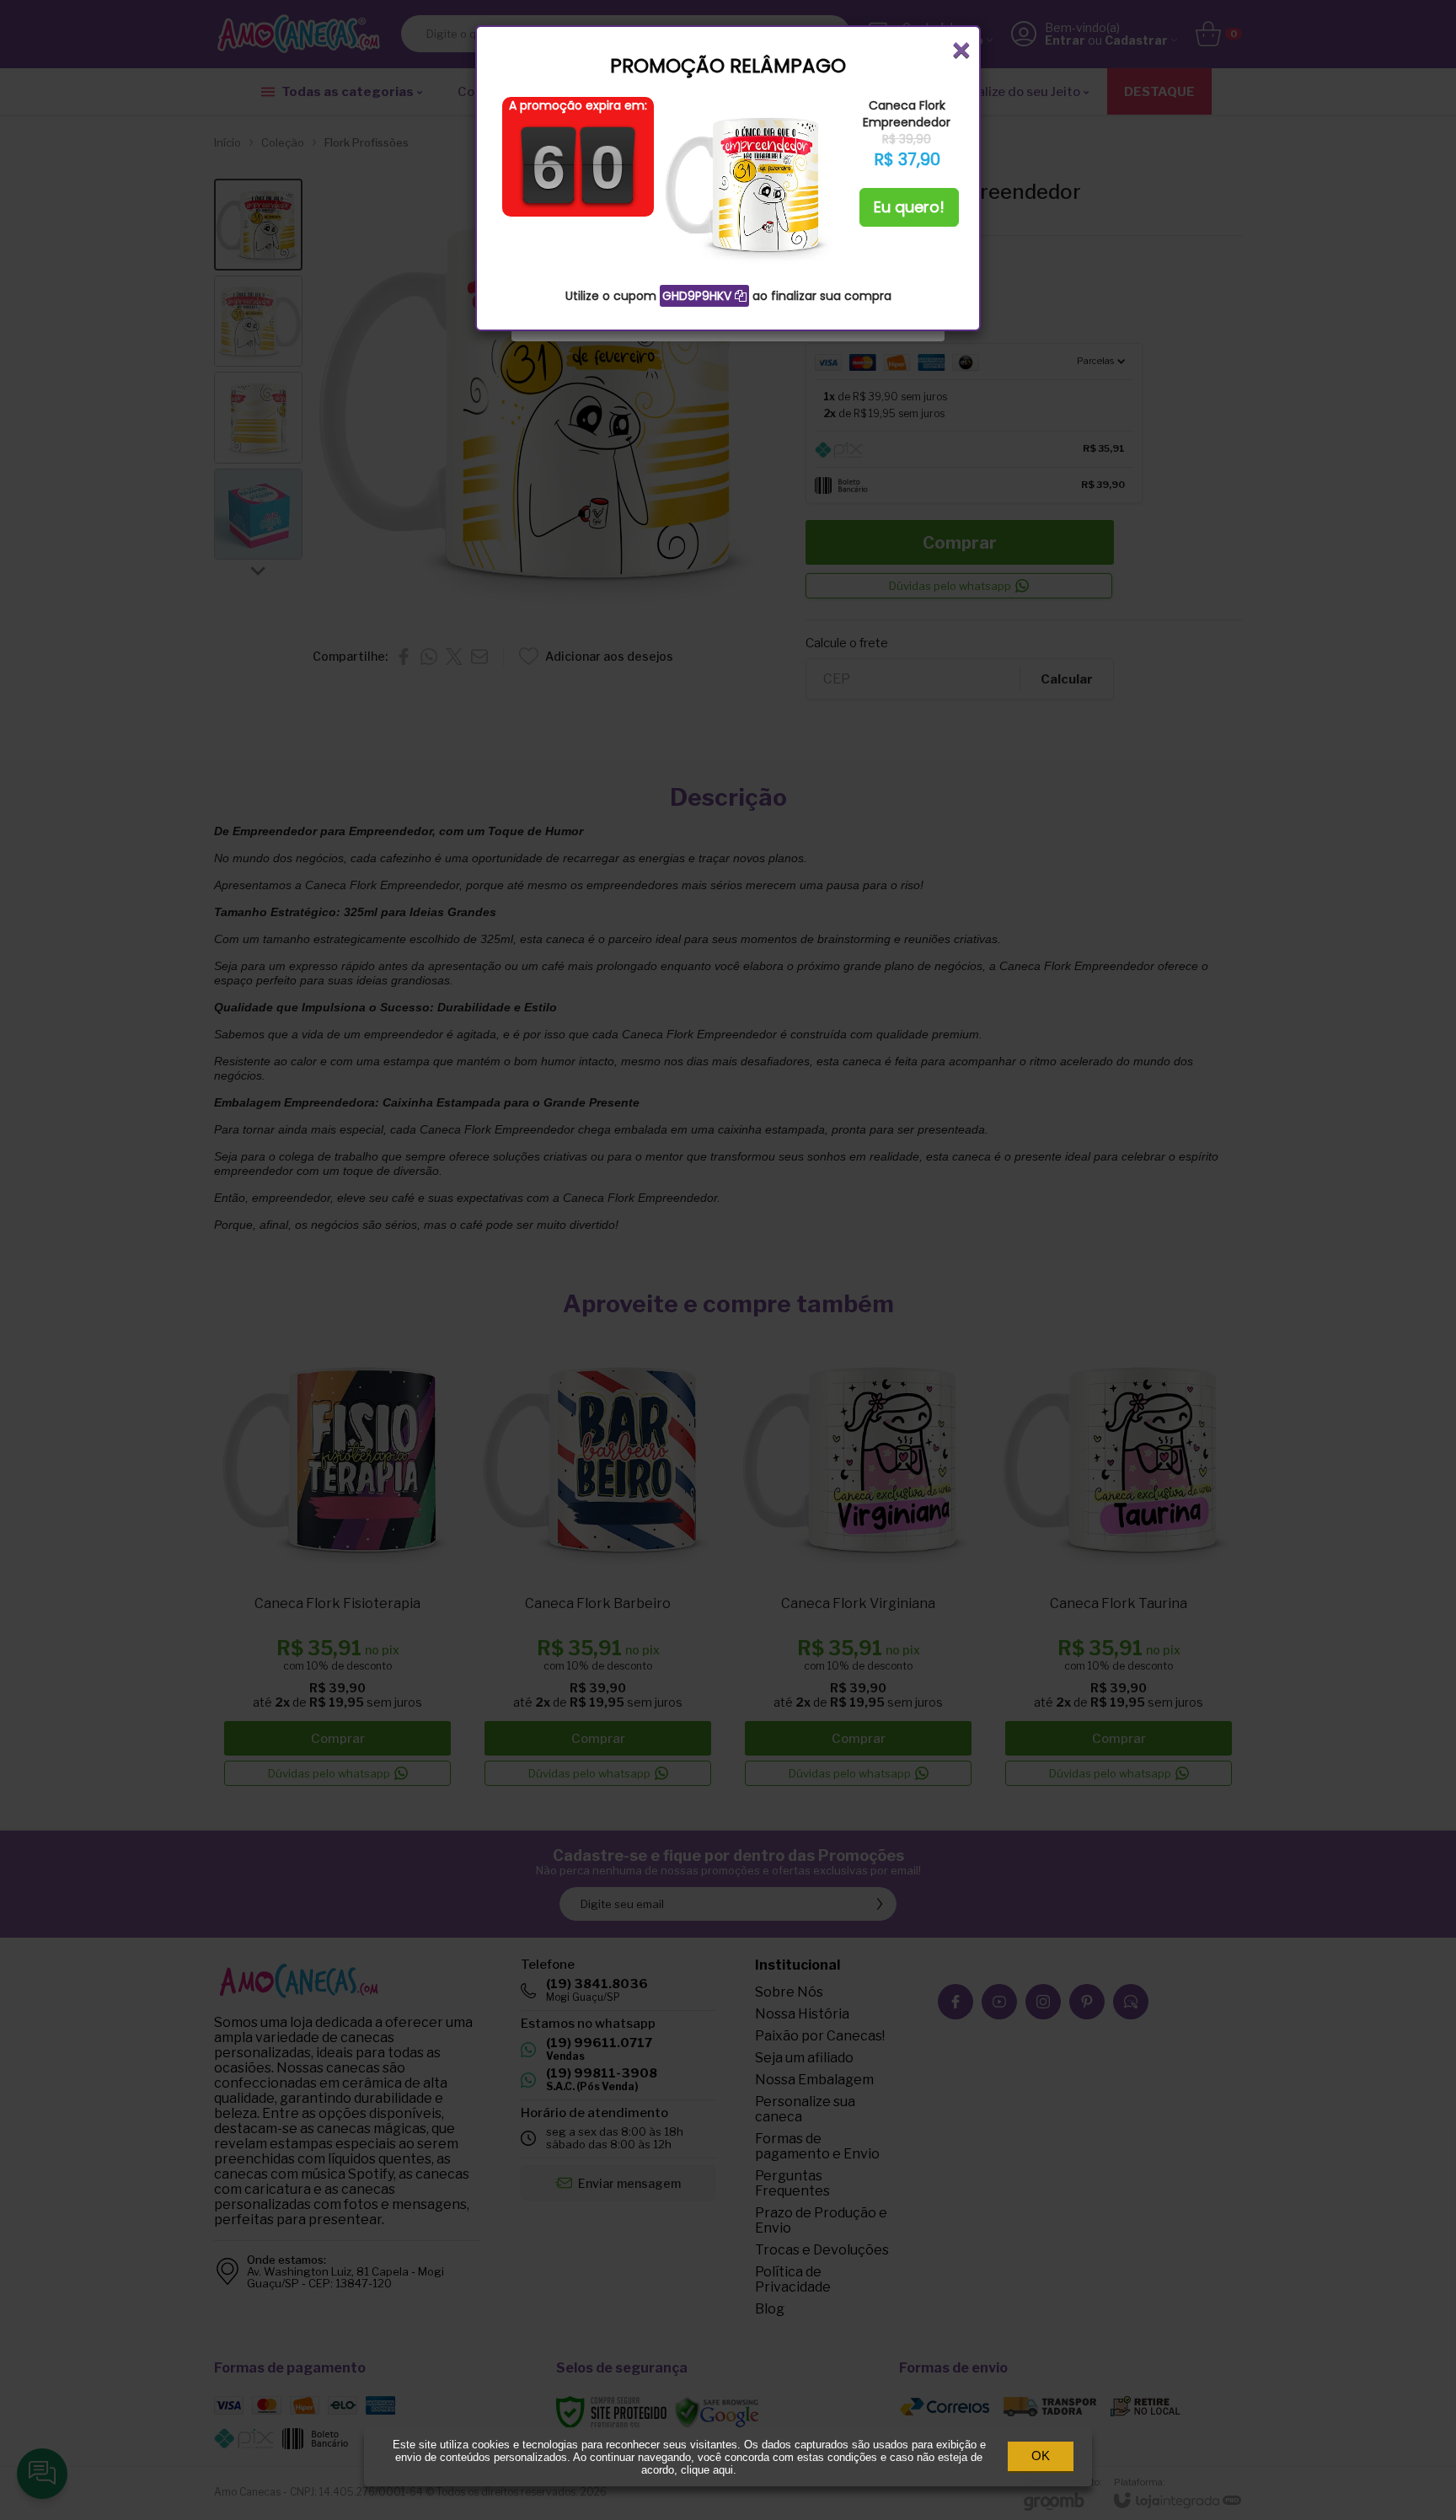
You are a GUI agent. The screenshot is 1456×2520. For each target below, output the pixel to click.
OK (1041, 2456)
